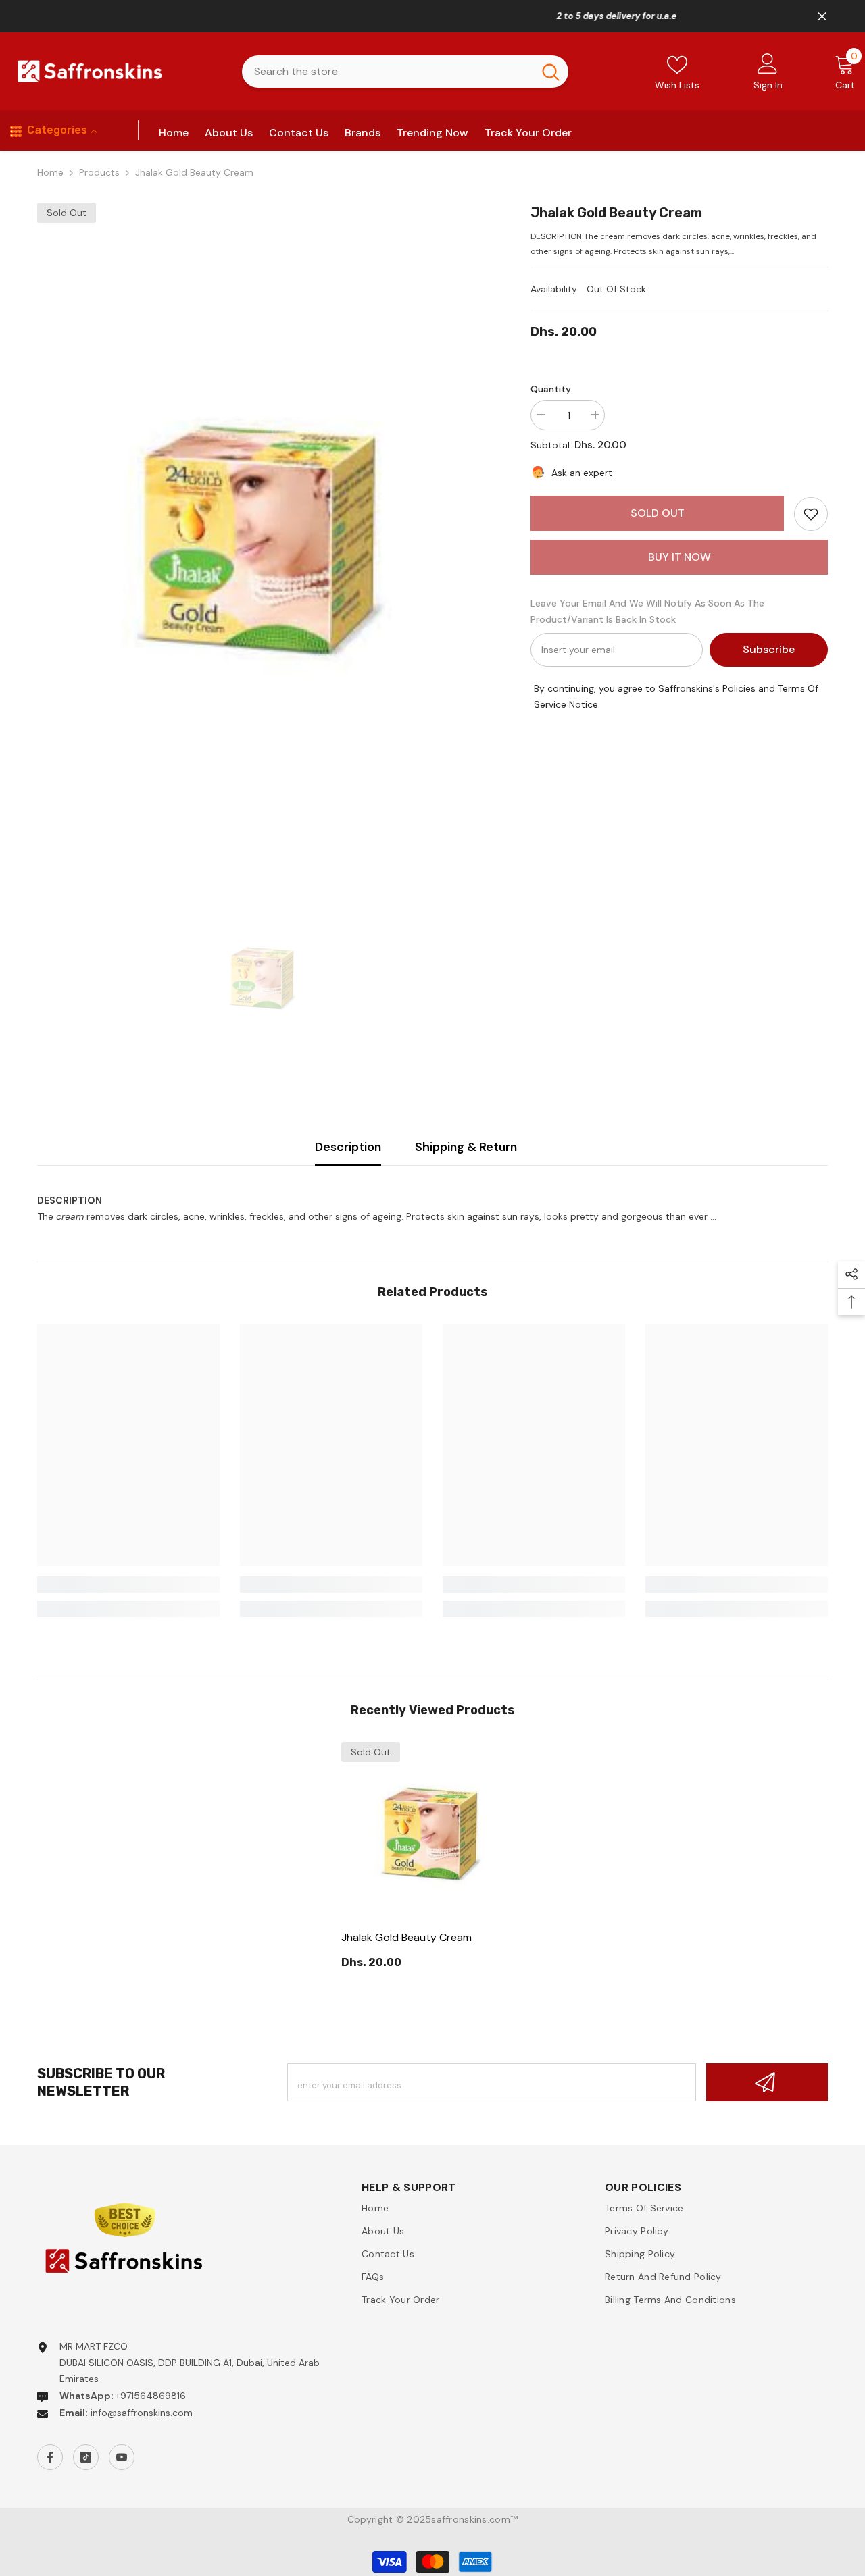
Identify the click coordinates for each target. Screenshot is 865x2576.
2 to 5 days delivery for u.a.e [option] (432, 16)
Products (99, 172)
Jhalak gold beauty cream (406, 1937)
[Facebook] (50, 2457)
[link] (811, 514)
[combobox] (388, 72)
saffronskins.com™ (474, 2519)
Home (50, 172)
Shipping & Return (466, 1147)
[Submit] (767, 2082)
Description (348, 1147)
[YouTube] (122, 2457)
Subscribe (769, 649)
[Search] (405, 72)
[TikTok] (86, 2457)
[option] (264, 538)
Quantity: (552, 389)
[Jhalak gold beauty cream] (432, 1833)
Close (822, 17)
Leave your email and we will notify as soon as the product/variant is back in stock (647, 611)
